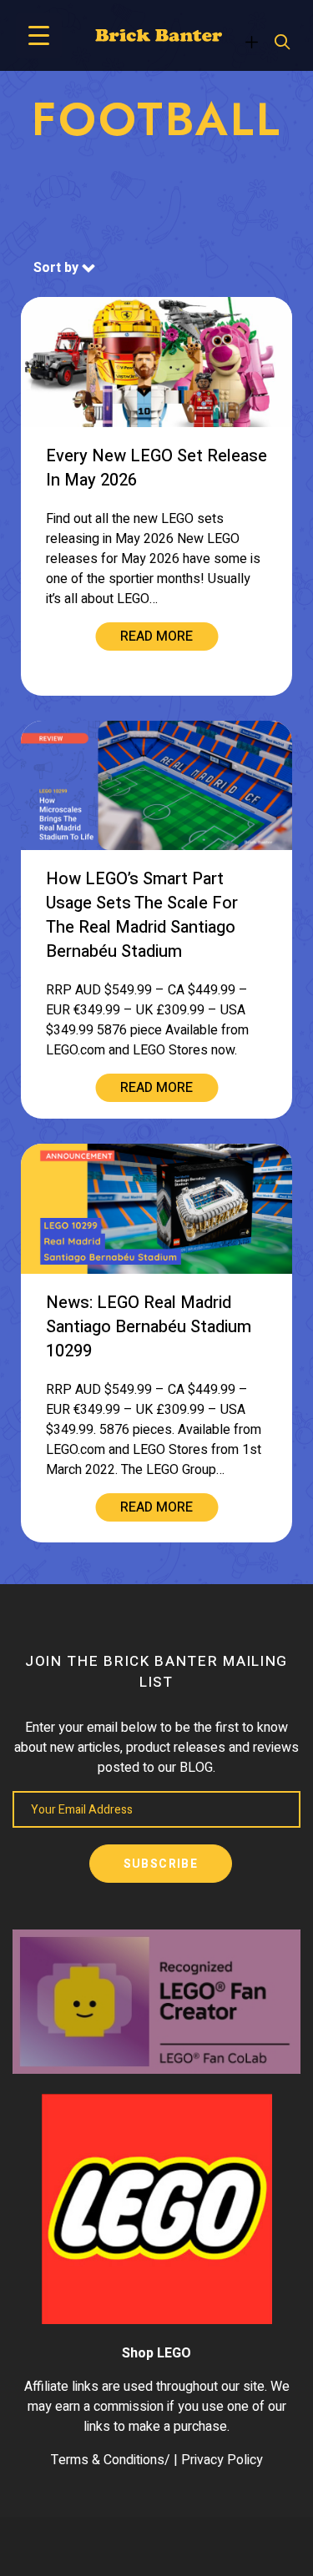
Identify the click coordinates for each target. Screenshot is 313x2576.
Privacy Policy (222, 2460)
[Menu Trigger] (39, 35)
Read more (156, 636)
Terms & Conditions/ (111, 2460)
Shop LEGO (156, 2353)
